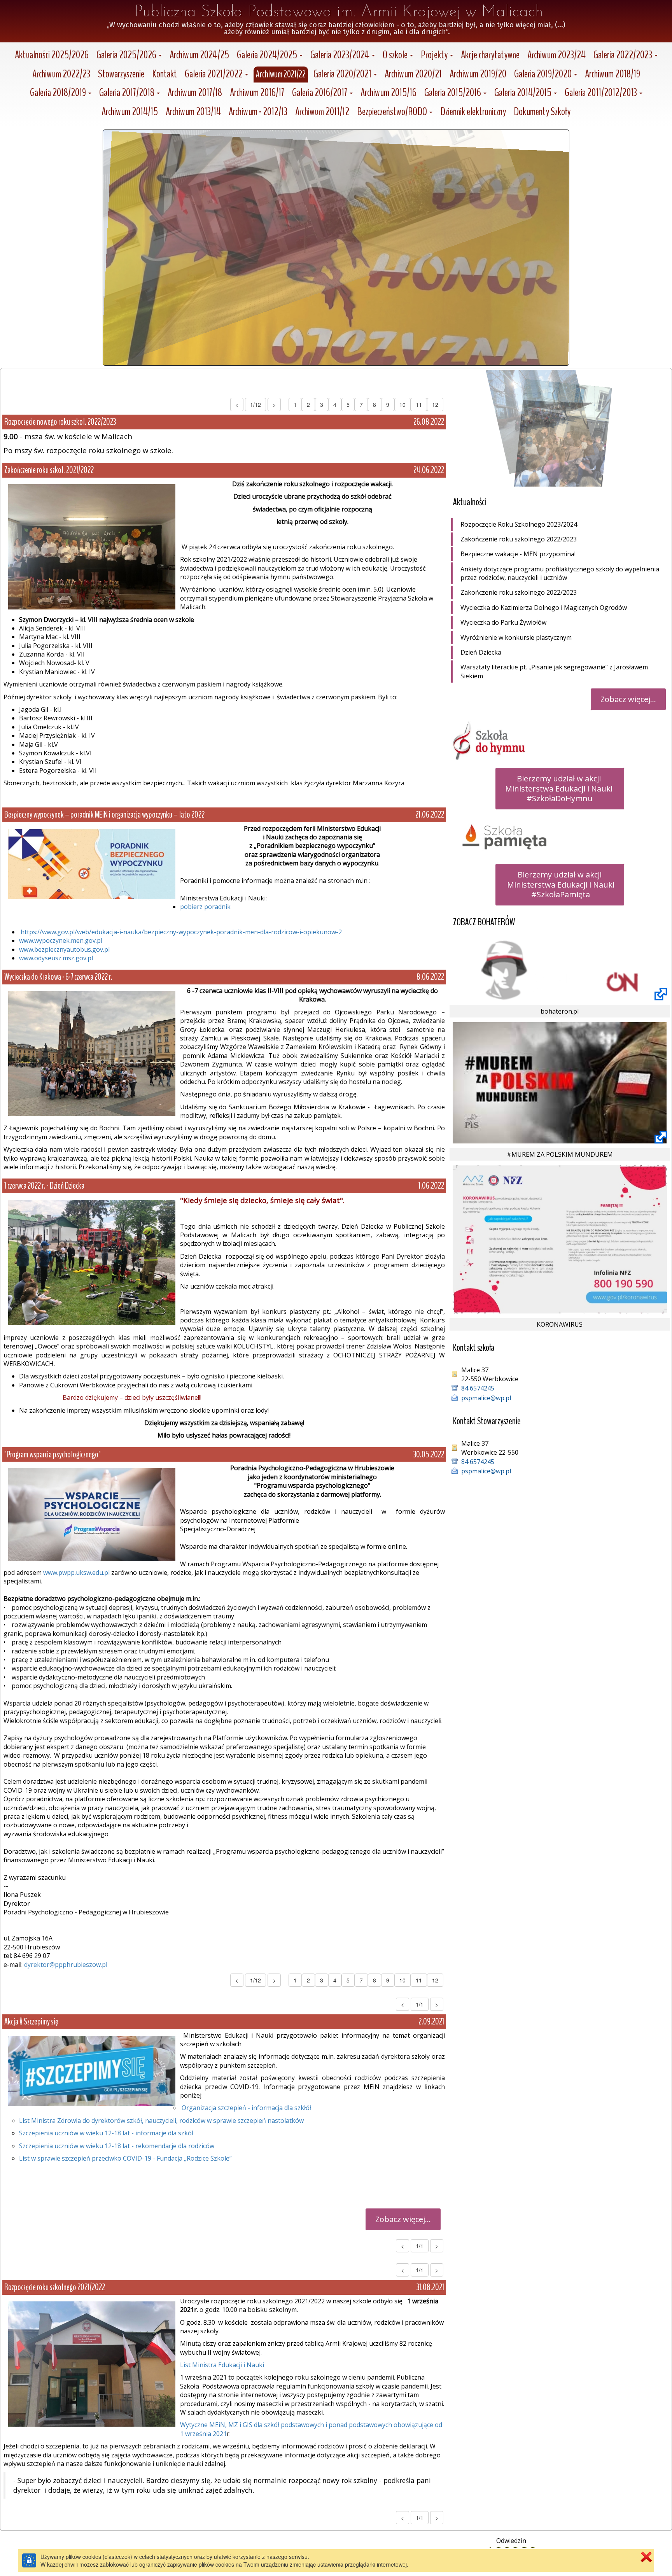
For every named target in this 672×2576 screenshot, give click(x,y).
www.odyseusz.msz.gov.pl (56, 958)
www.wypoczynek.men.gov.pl (61, 940)
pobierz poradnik (205, 907)
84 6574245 (478, 1388)
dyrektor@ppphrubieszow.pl (66, 1965)
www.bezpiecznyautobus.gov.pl (64, 949)
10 (402, 405)
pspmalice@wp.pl (486, 1398)
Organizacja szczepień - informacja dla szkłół (246, 2108)
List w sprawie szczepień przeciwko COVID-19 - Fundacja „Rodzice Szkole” (125, 2158)
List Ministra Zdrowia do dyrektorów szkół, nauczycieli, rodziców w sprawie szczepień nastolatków (161, 2121)
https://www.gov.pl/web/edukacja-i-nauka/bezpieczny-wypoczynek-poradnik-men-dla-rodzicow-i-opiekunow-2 (181, 932)
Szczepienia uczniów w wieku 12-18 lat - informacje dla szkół (106, 2133)
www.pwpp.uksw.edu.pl (76, 1573)
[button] (129, 56)
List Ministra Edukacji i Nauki (222, 2365)
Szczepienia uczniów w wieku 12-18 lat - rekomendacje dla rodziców (117, 2146)
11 (419, 405)
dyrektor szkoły (49, 697)
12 (435, 405)
